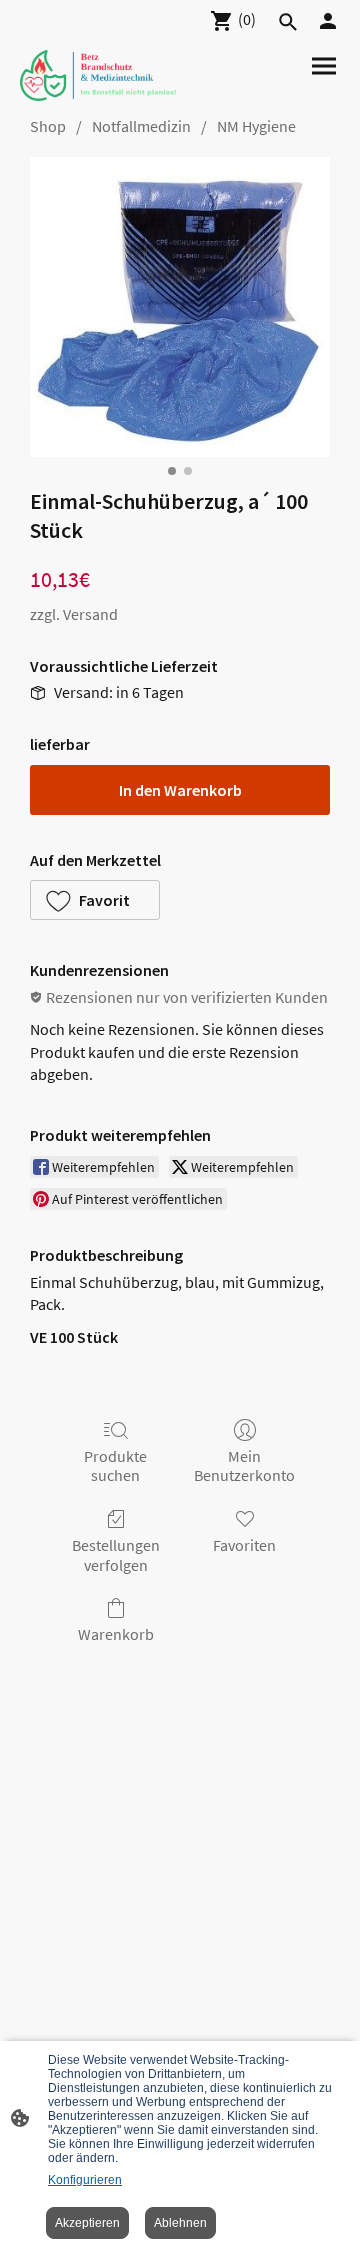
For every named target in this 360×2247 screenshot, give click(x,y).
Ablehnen (180, 2223)
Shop (48, 126)
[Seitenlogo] (98, 75)
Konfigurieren (85, 2180)
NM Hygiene (256, 126)
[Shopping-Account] (328, 21)
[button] (95, 900)
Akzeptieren (87, 2223)
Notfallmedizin (141, 126)
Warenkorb (116, 1634)
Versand (90, 614)
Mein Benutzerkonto (244, 1465)
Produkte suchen (115, 1465)
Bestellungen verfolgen (116, 1554)
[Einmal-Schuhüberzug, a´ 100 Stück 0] (180, 307)
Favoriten (244, 1545)
